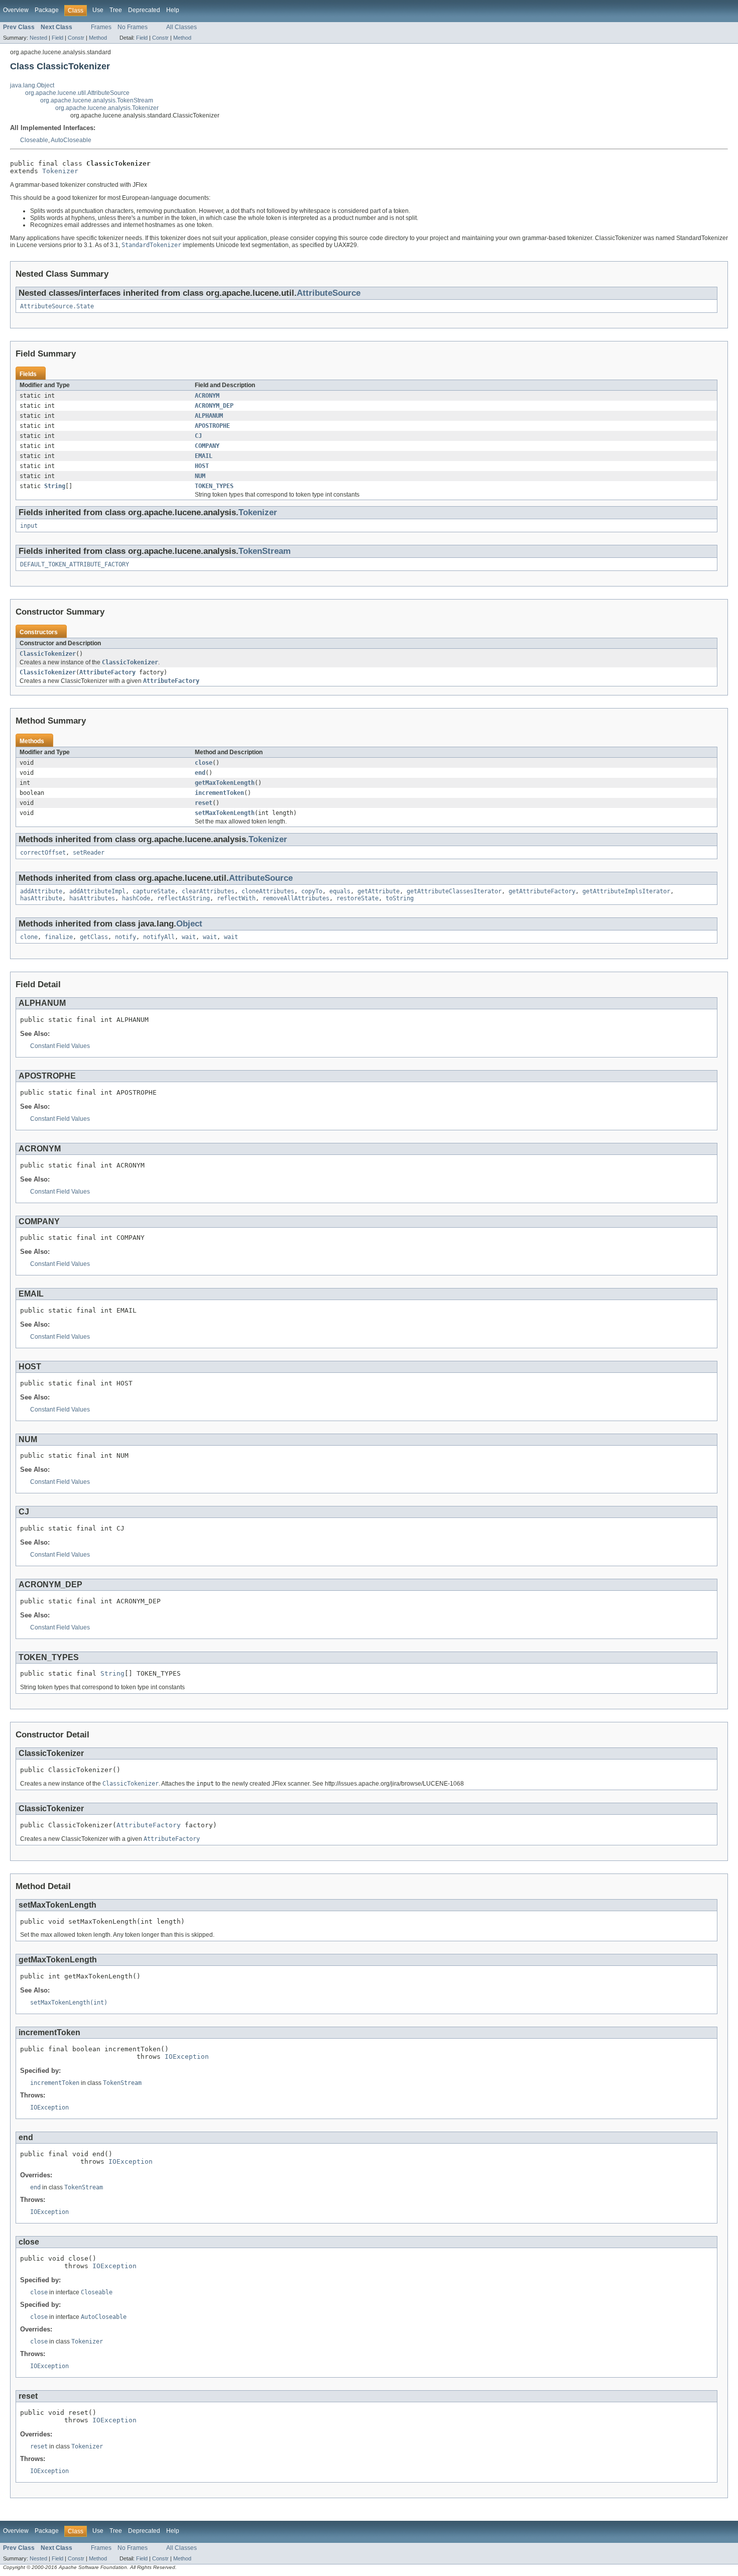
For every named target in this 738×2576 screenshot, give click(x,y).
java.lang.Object (32, 85)
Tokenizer (60, 171)
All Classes (181, 27)
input (29, 526)
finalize (59, 937)
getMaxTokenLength (225, 783)
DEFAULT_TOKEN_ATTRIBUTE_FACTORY (75, 564)
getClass (94, 937)
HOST (202, 466)
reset (204, 803)
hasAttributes (92, 898)
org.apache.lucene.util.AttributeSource (77, 93)
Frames (101, 27)
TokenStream (265, 551)
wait (189, 937)
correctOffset (43, 853)
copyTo (312, 891)
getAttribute (379, 891)
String (55, 486)
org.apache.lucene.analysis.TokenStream (97, 100)
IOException (187, 2057)
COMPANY (207, 446)
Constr (76, 38)
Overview (16, 10)
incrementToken (219, 793)
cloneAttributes (268, 891)
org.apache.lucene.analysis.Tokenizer (107, 108)
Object (189, 924)
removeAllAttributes (296, 898)
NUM (200, 476)
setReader (89, 853)
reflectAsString (183, 898)
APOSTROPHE (212, 426)
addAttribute (41, 891)
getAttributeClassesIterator (454, 891)
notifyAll (159, 937)
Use (98, 10)
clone (29, 937)
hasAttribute (41, 898)
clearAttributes (208, 891)
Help (173, 10)
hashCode (136, 898)
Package (47, 10)
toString (400, 898)
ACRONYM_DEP (214, 406)
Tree (116, 10)
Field (57, 38)
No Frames (133, 27)
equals (340, 891)
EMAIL (204, 456)
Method (98, 38)
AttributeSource (329, 293)
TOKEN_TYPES (214, 486)
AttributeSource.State (57, 306)
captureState (154, 891)
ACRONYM (207, 396)
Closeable (34, 140)
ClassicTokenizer (48, 654)
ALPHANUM (209, 416)
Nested (38, 38)
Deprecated (144, 10)
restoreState (357, 898)
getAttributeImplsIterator (626, 891)
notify (126, 937)
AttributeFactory (107, 672)
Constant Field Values (60, 1046)
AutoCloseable (71, 140)
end (200, 773)
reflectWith (236, 898)
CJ (198, 436)
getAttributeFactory (542, 891)
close (204, 763)
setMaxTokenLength (225, 813)
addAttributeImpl (97, 891)
